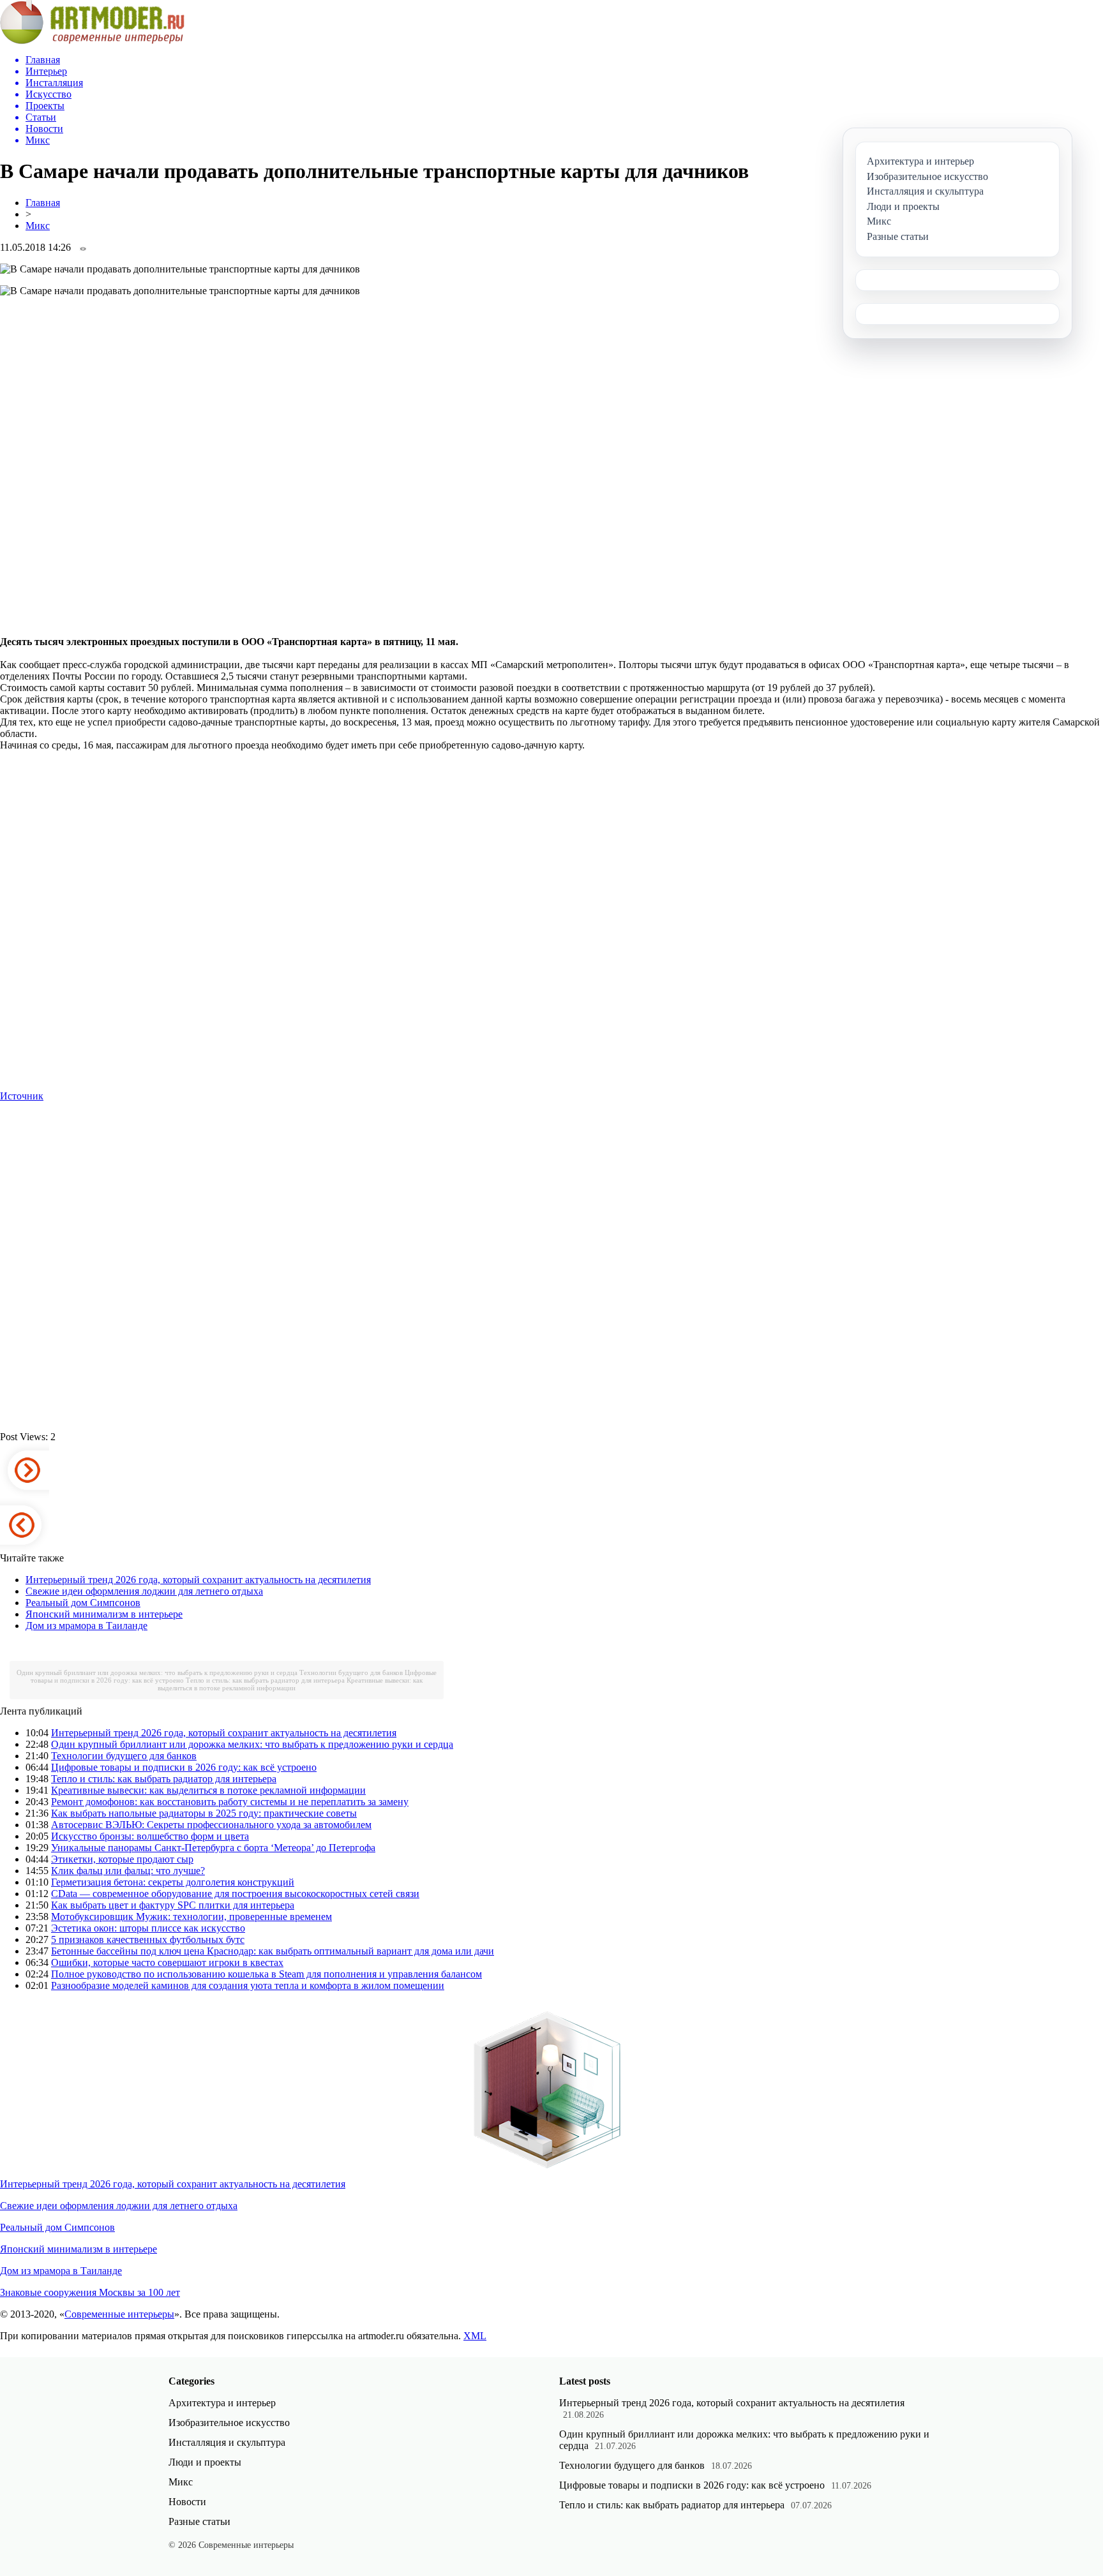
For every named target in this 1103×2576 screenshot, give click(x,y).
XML (475, 2336)
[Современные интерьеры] (92, 41)
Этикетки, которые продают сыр (122, 1859)
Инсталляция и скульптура (227, 2442)
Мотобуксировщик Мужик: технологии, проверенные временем (191, 1917)
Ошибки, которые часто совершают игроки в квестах (167, 1962)
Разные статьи (199, 2521)
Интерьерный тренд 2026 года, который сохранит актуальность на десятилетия (198, 1580)
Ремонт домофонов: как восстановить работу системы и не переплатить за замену (230, 1802)
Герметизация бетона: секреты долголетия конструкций (173, 1882)
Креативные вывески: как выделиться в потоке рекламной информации (290, 1684)
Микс (38, 226)
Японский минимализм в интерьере (104, 1614)
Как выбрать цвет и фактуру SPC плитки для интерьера (173, 1905)
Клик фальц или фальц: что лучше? (128, 1871)
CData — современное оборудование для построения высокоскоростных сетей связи (235, 1894)
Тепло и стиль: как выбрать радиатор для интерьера (265, 1680)
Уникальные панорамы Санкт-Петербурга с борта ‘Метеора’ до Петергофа (213, 1848)
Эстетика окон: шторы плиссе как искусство (148, 1928)
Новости (187, 2502)
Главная (43, 203)
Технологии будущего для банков (351, 1672)
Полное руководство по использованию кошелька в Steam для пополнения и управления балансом (266, 1974)
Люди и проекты (205, 2462)
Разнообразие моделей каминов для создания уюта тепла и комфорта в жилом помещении (248, 1985)
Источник (22, 1096)
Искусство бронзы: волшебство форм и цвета (150, 1836)
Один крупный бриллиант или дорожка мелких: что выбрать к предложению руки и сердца (157, 1672)
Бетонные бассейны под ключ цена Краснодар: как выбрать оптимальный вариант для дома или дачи (273, 1951)
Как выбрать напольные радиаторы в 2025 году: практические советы (204, 1813)
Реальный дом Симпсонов (83, 1603)
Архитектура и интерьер (222, 2403)
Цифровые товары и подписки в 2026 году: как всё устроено (184, 1767)
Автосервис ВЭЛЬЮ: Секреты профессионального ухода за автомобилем (211, 1825)
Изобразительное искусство (229, 2423)
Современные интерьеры (119, 2314)
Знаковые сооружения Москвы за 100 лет (90, 2292)
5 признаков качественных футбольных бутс (148, 1939)
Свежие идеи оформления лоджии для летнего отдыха (144, 1591)
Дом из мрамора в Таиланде (86, 1626)
